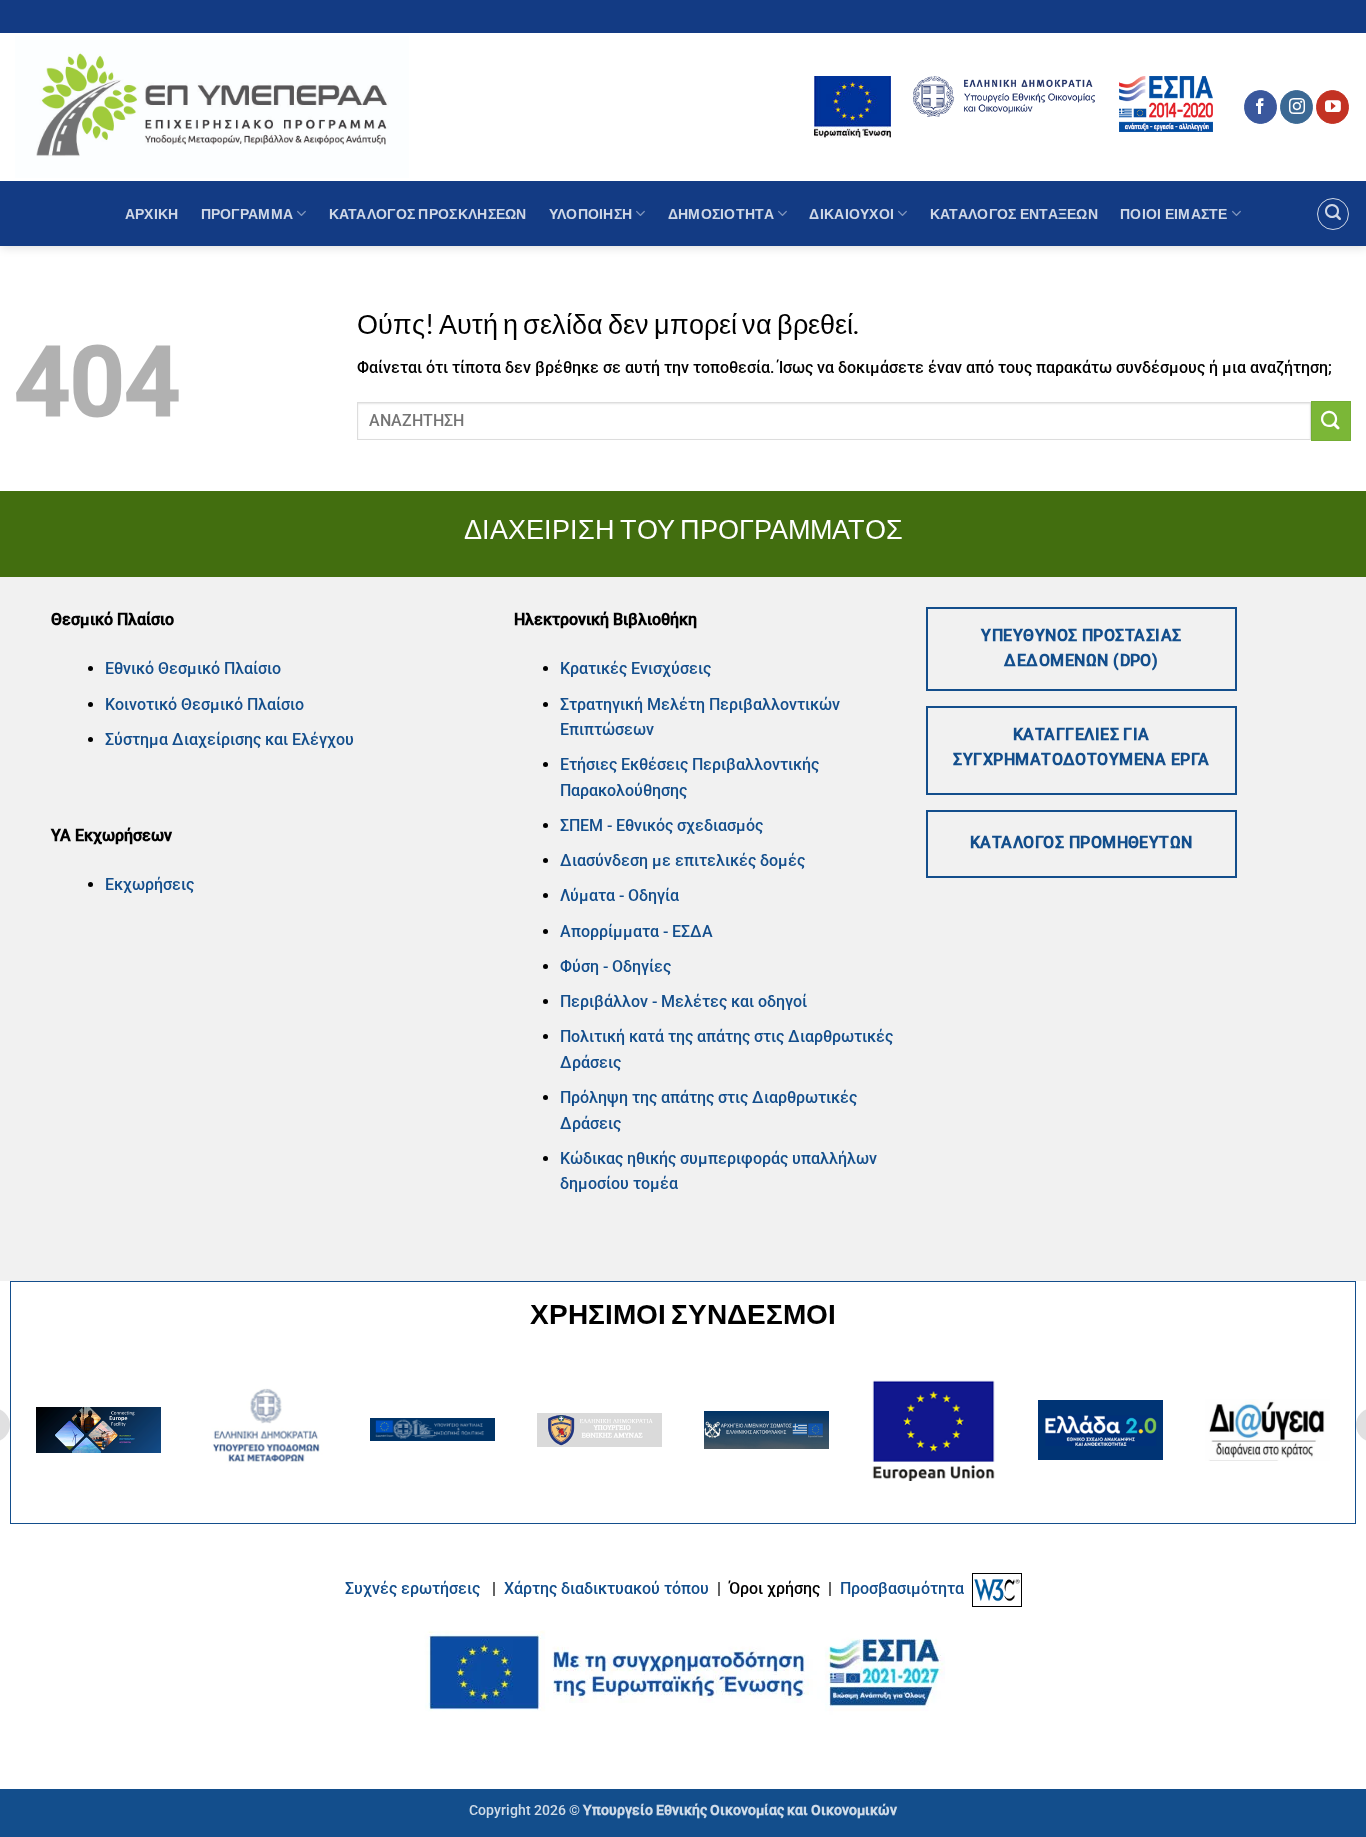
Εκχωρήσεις (149, 884)
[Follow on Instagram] (1296, 107)
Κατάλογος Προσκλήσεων (428, 213)
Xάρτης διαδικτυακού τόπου (608, 1588)
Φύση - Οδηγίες (615, 966)
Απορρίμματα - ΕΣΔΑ (636, 931)
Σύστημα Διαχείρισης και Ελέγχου (229, 739)
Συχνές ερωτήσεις (412, 1588)
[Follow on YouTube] (1332, 107)
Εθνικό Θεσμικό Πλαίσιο (193, 668)
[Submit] (1331, 420)
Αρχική (152, 213)
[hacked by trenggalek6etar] (212, 106)
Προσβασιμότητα (902, 1588)
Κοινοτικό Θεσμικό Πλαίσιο (204, 704)
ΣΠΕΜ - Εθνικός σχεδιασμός (661, 825)
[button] (1333, 214)
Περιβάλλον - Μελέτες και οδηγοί (683, 1001)
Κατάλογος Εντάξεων (1014, 213)
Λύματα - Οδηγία (619, 895)
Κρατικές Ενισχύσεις (635, 668)
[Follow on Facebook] (1260, 107)
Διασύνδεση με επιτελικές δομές (682, 860)
